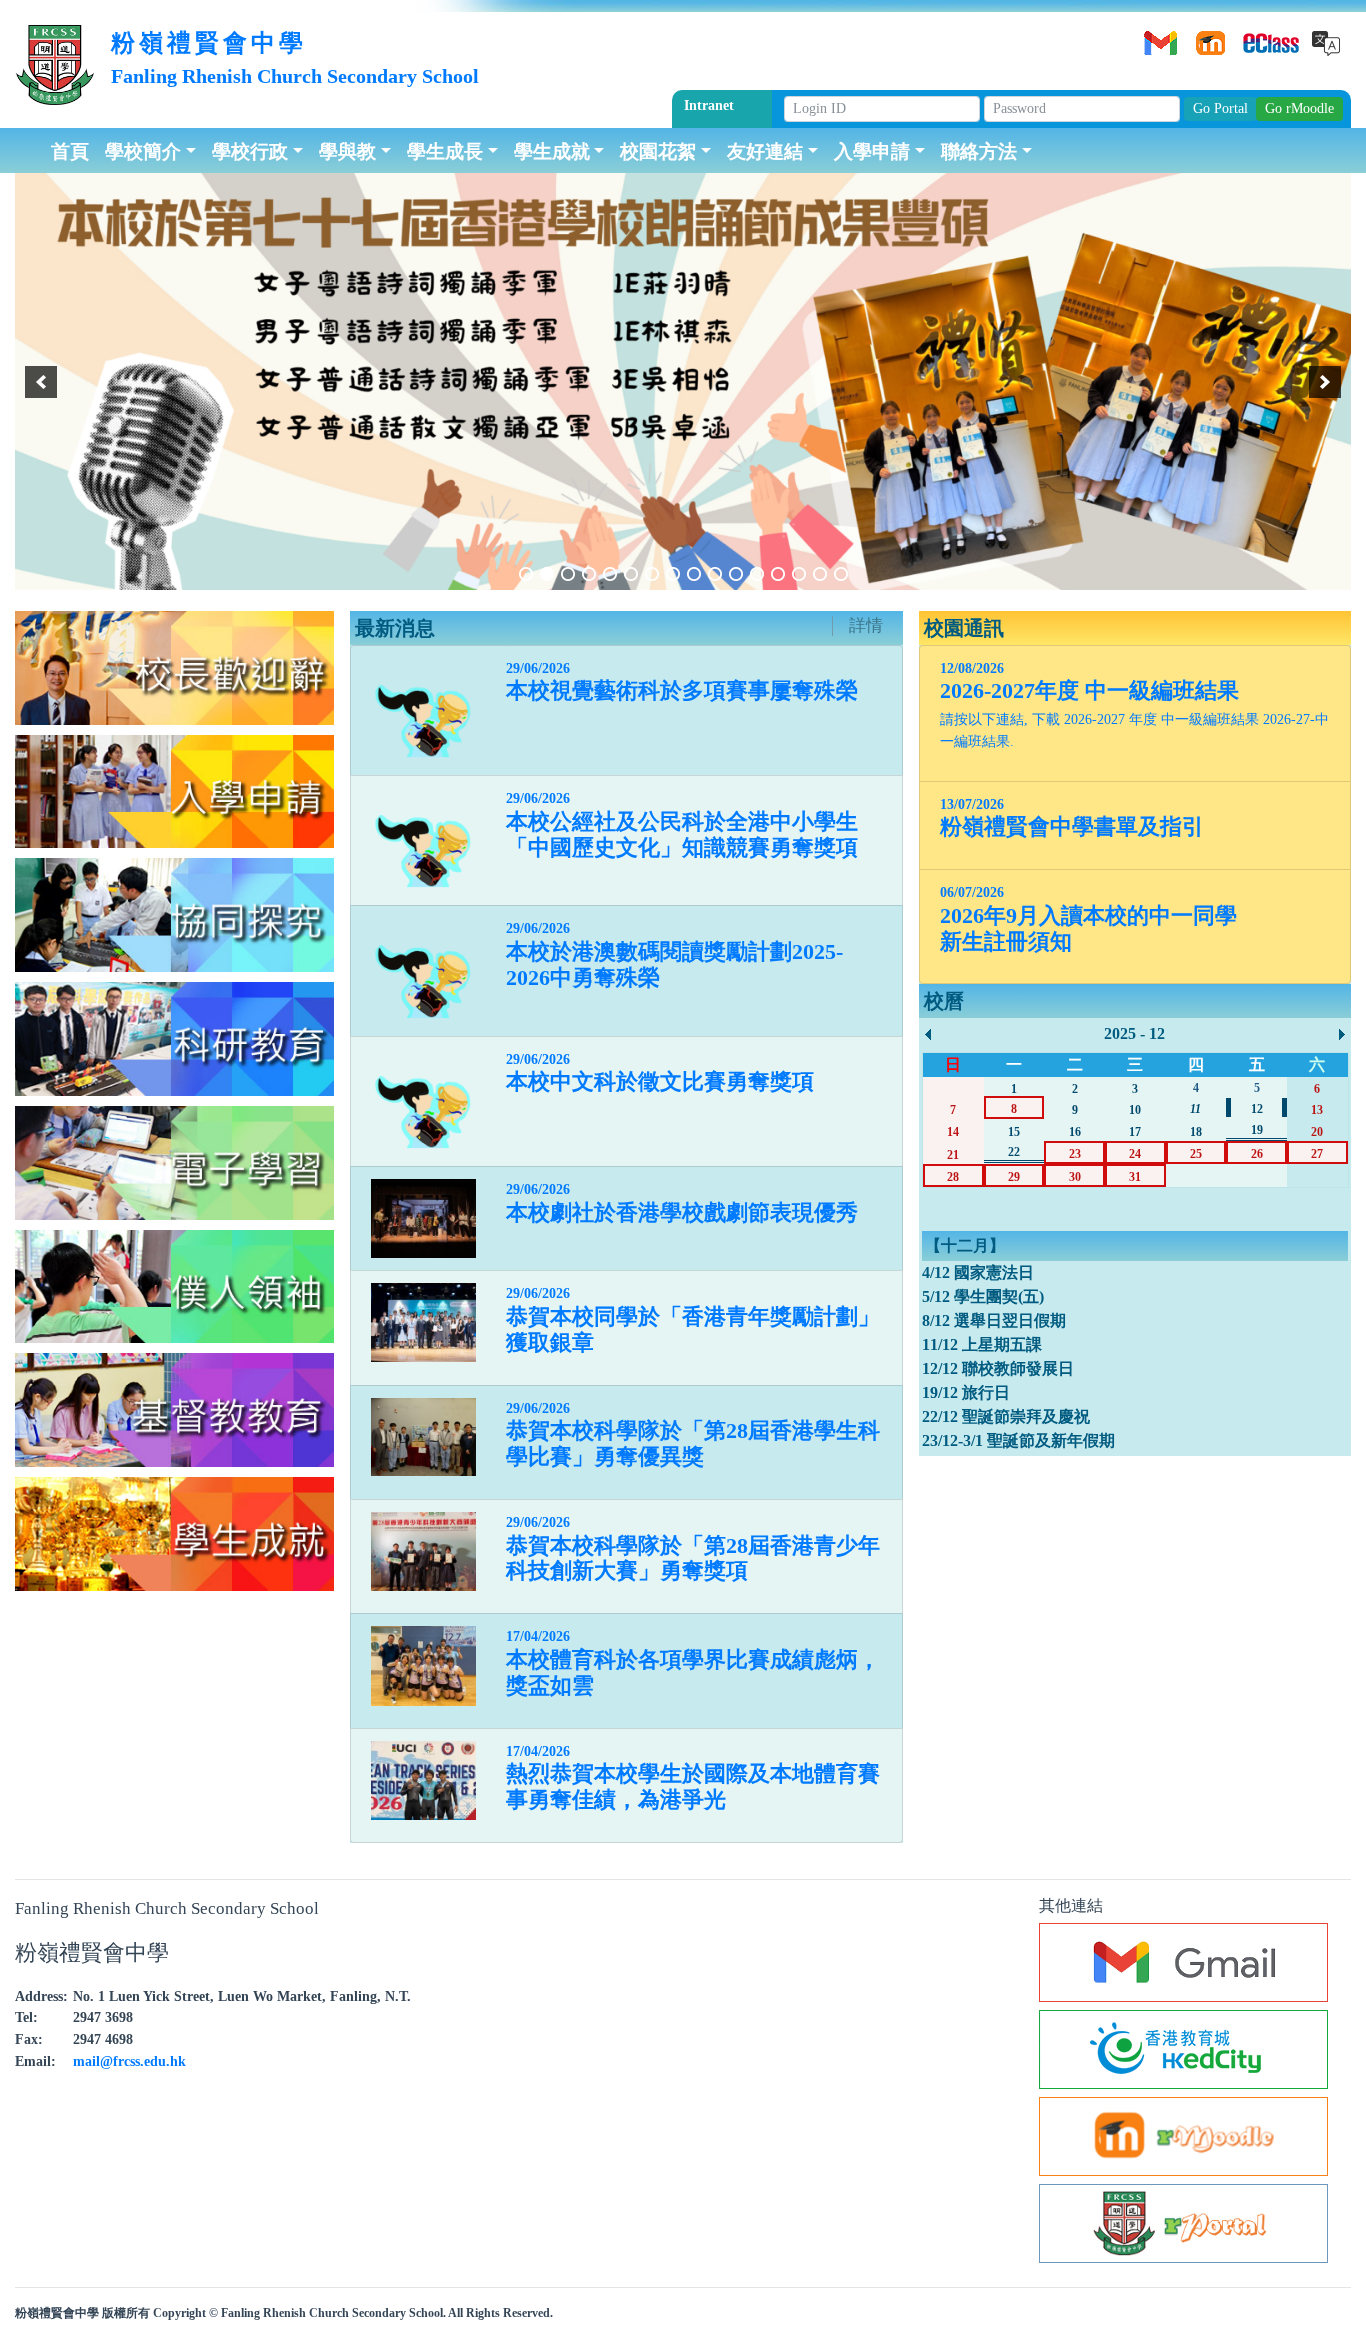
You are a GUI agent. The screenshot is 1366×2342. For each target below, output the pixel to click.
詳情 (866, 625)
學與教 (347, 149)
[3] (568, 574)
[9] (694, 574)
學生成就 (552, 149)
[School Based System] (1257, 36)
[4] (589, 574)
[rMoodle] (1207, 36)
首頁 (70, 149)
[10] (715, 574)
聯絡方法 (979, 149)
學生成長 (445, 149)
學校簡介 (143, 149)
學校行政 (250, 149)
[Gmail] (1157, 36)
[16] (841, 574)
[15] (820, 574)
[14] (799, 574)
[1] (526, 574)
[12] (757, 574)
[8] (673, 574)
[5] (610, 574)
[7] (652, 574)
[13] (778, 574)
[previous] (41, 382)
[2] (547, 574)
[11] (736, 574)
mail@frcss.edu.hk (129, 2061)
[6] (631, 574)
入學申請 (872, 149)
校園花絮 (658, 149)
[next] (1325, 382)
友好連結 (765, 149)
